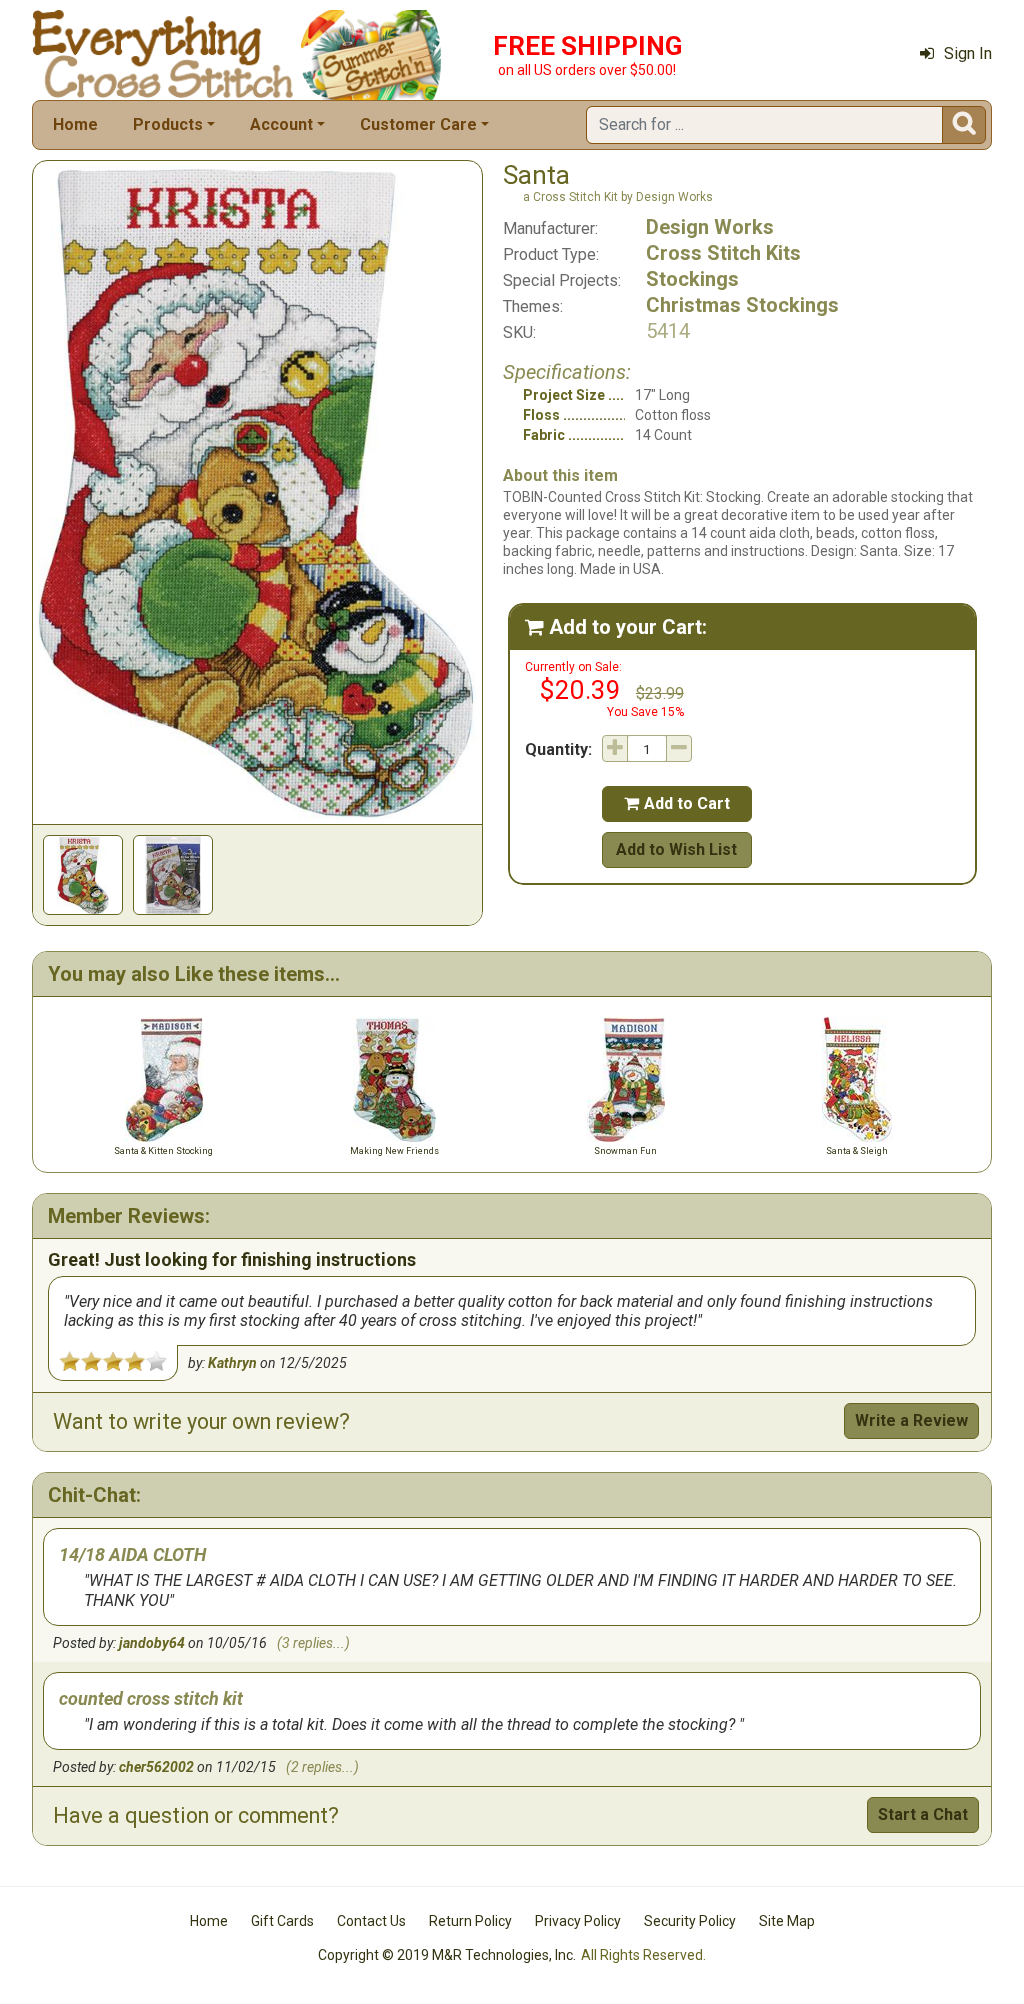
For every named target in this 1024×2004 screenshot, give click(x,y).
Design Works (710, 227)
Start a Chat (923, 1814)
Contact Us (371, 1921)
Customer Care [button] (418, 124)
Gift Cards (282, 1921)
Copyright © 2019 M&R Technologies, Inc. (447, 1955)
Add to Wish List (676, 849)
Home (75, 124)
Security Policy (690, 1921)
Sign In (968, 53)
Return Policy (470, 1921)
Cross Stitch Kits (723, 253)
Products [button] (168, 124)
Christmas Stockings (742, 305)
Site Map (787, 1921)
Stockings (692, 279)
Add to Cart (677, 803)
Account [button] (281, 124)
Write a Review (911, 1420)
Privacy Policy (578, 1921)
